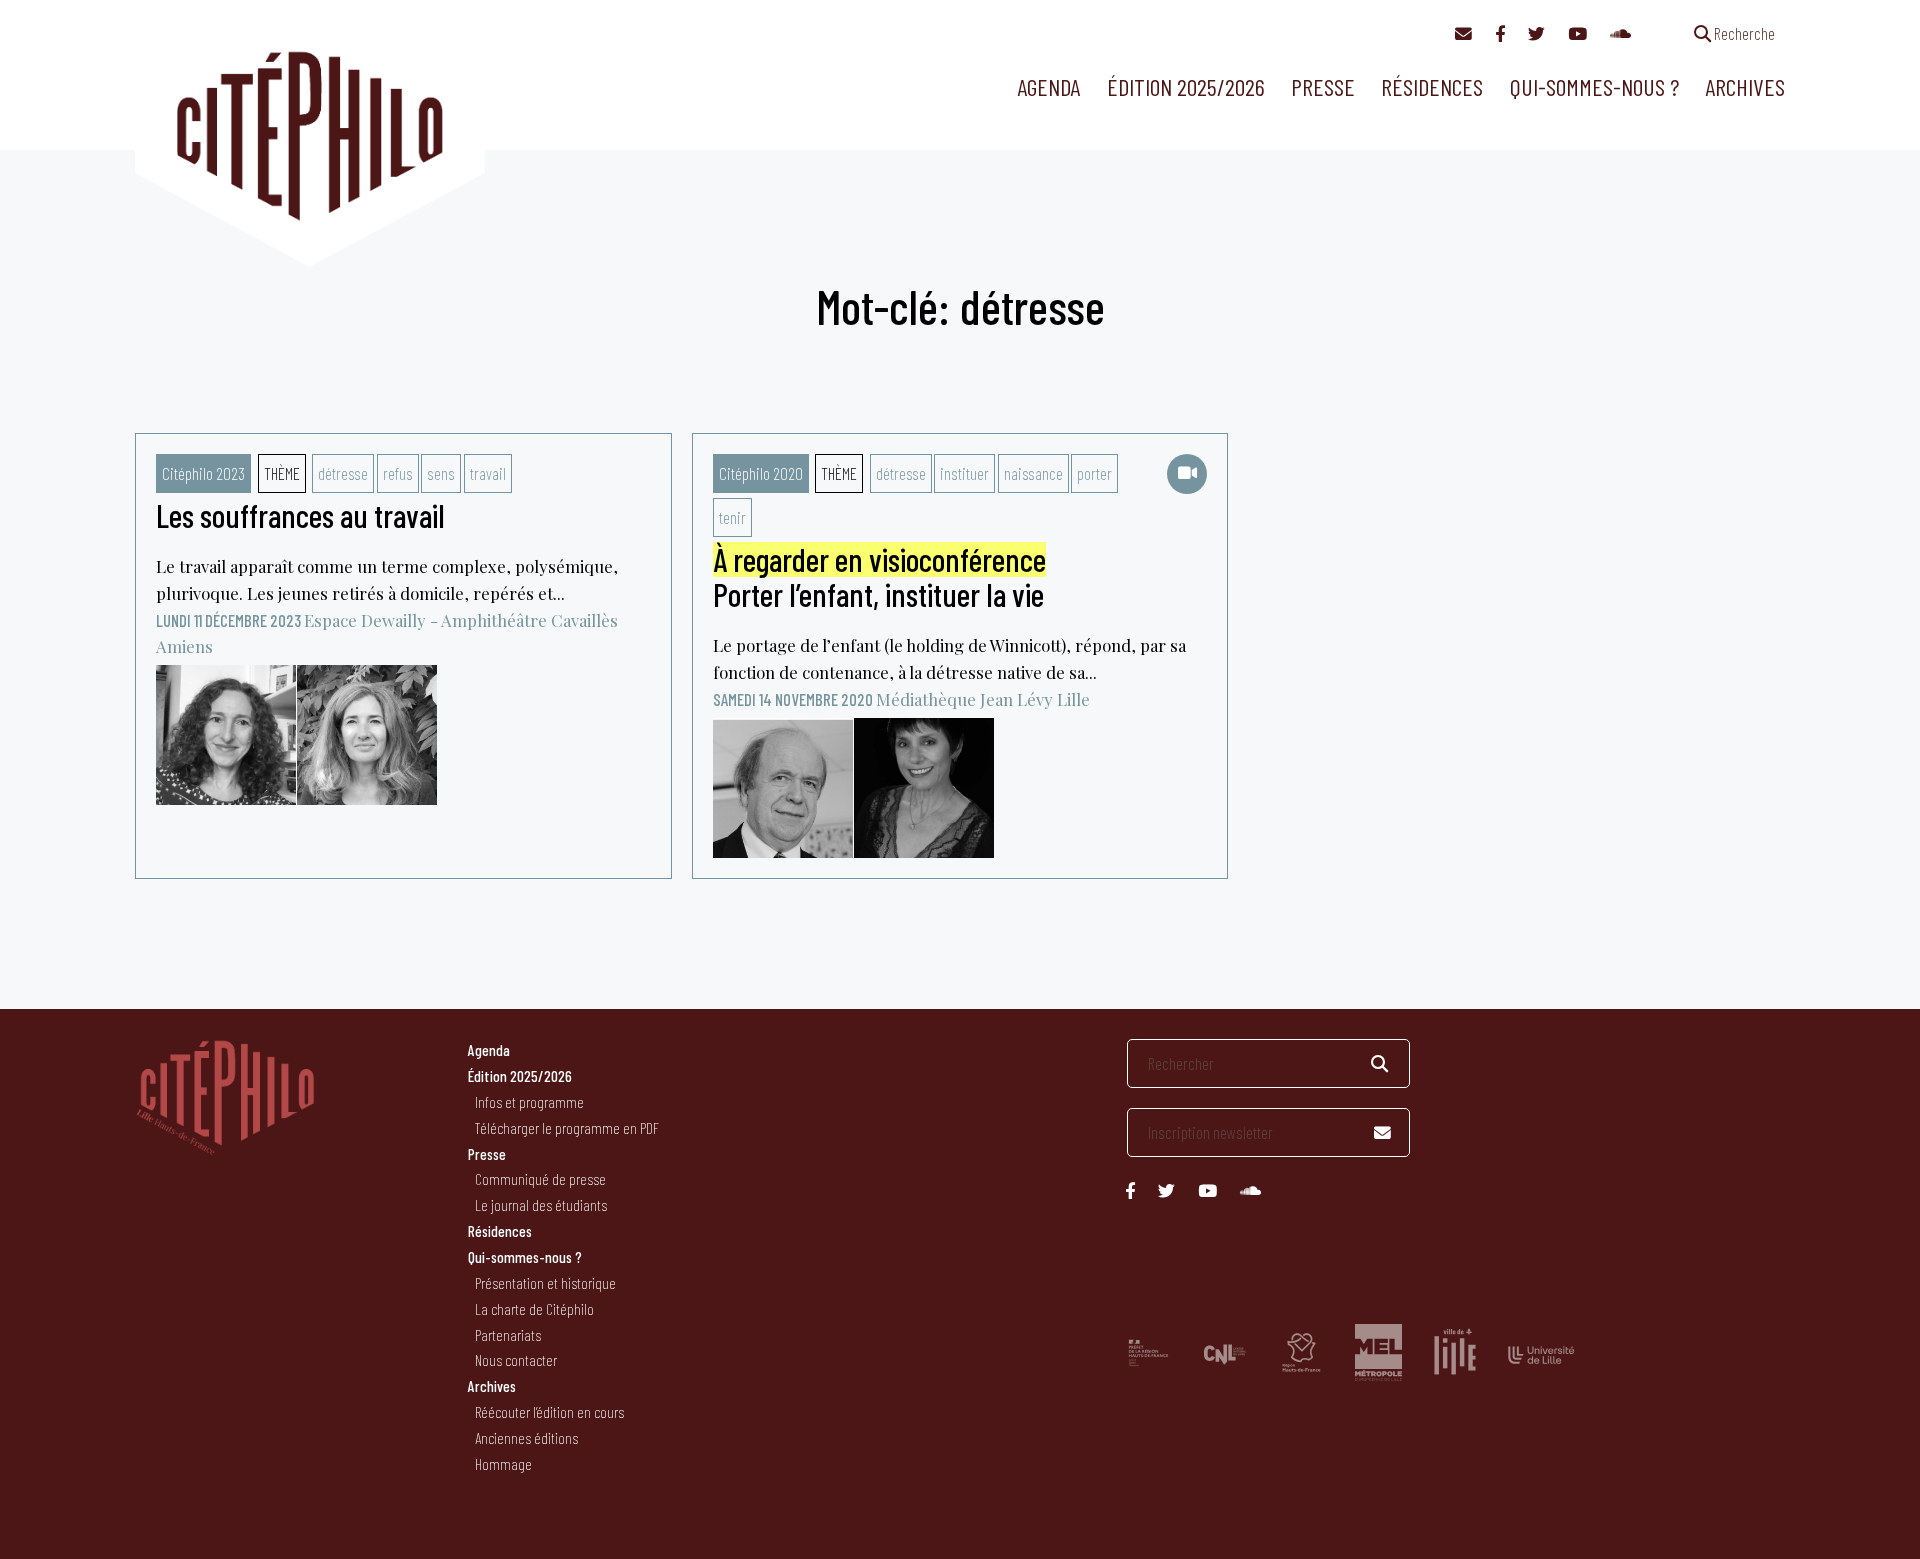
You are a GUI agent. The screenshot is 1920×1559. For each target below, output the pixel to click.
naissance (1033, 473)
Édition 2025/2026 (1186, 86)
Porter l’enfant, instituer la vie (879, 577)
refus (398, 473)
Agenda (1048, 86)
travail (488, 473)
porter (1094, 473)
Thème (282, 473)
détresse (343, 473)
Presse (1323, 86)
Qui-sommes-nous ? (1594, 86)
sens (441, 473)
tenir (732, 517)
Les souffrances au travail (300, 515)
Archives (1745, 86)
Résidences (1432, 86)
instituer (964, 473)
